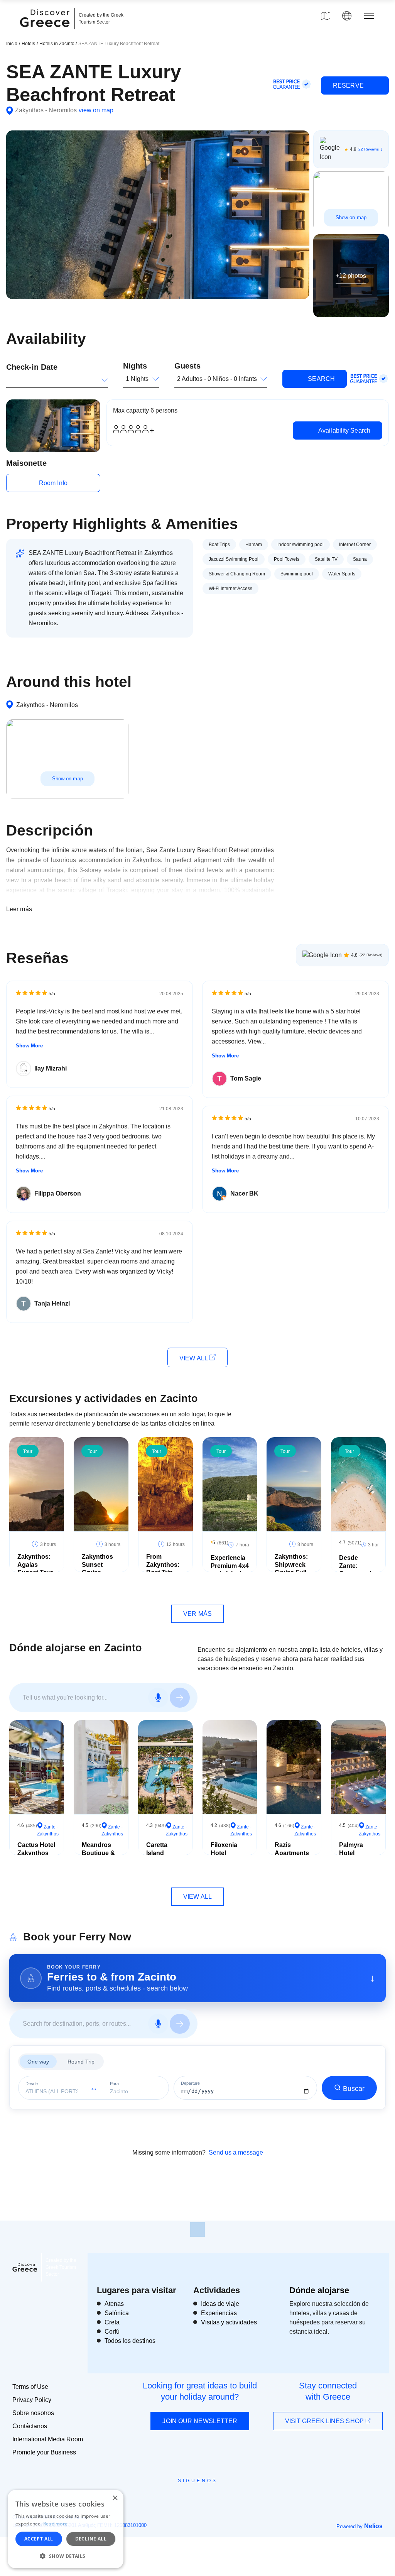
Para (114, 2084)
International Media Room (48, 2439)
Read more (56, 2524)
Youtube (206, 2498)
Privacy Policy (32, 2400)
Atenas (114, 2304)
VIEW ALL (194, 1358)
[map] (326, 16)
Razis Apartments (292, 1849)
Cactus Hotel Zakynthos (36, 1849)
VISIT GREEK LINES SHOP (325, 2421)
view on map (96, 110)
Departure (190, 2083)
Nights (135, 366)
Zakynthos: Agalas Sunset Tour (35, 1565)
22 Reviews (369, 149)
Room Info (53, 483)
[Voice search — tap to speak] (158, 1698)
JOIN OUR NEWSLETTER (200, 2421)
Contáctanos (30, 2426)
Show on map (351, 217)
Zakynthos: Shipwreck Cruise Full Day (291, 1569)
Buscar (354, 2089)
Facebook (163, 2498)
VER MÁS (197, 1614)
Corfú (112, 2332)
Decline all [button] (91, 2539)
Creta (112, 2322)
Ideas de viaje (220, 2304)
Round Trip (81, 2062)
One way (38, 2062)
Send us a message (236, 2152)
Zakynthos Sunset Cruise (97, 1565)
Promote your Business (44, 2452)
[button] (66, 2556)
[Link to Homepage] (46, 32)
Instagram (176, 2498)
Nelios (373, 2526)
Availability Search (344, 430)
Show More (29, 1046)
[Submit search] (180, 1698)
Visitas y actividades (229, 2322)
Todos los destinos (130, 2341)
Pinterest (220, 2498)
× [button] (115, 2498)
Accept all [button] (39, 2539)
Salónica (117, 2313)
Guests (187, 366)
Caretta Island (157, 1849)
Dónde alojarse (319, 2290)
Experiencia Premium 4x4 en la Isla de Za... (230, 1570)
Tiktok (233, 2495)
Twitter (191, 2495)
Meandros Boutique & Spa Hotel (98, 1853)
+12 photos (351, 275)
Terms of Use (30, 2387)
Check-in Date (32, 367)
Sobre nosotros (33, 2413)
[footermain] (197, 2229)
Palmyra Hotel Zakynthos (355, 1853)
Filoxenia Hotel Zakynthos (226, 1853)
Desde (32, 2084)
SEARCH (321, 379)
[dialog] (66, 2529)
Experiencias (219, 2313)
